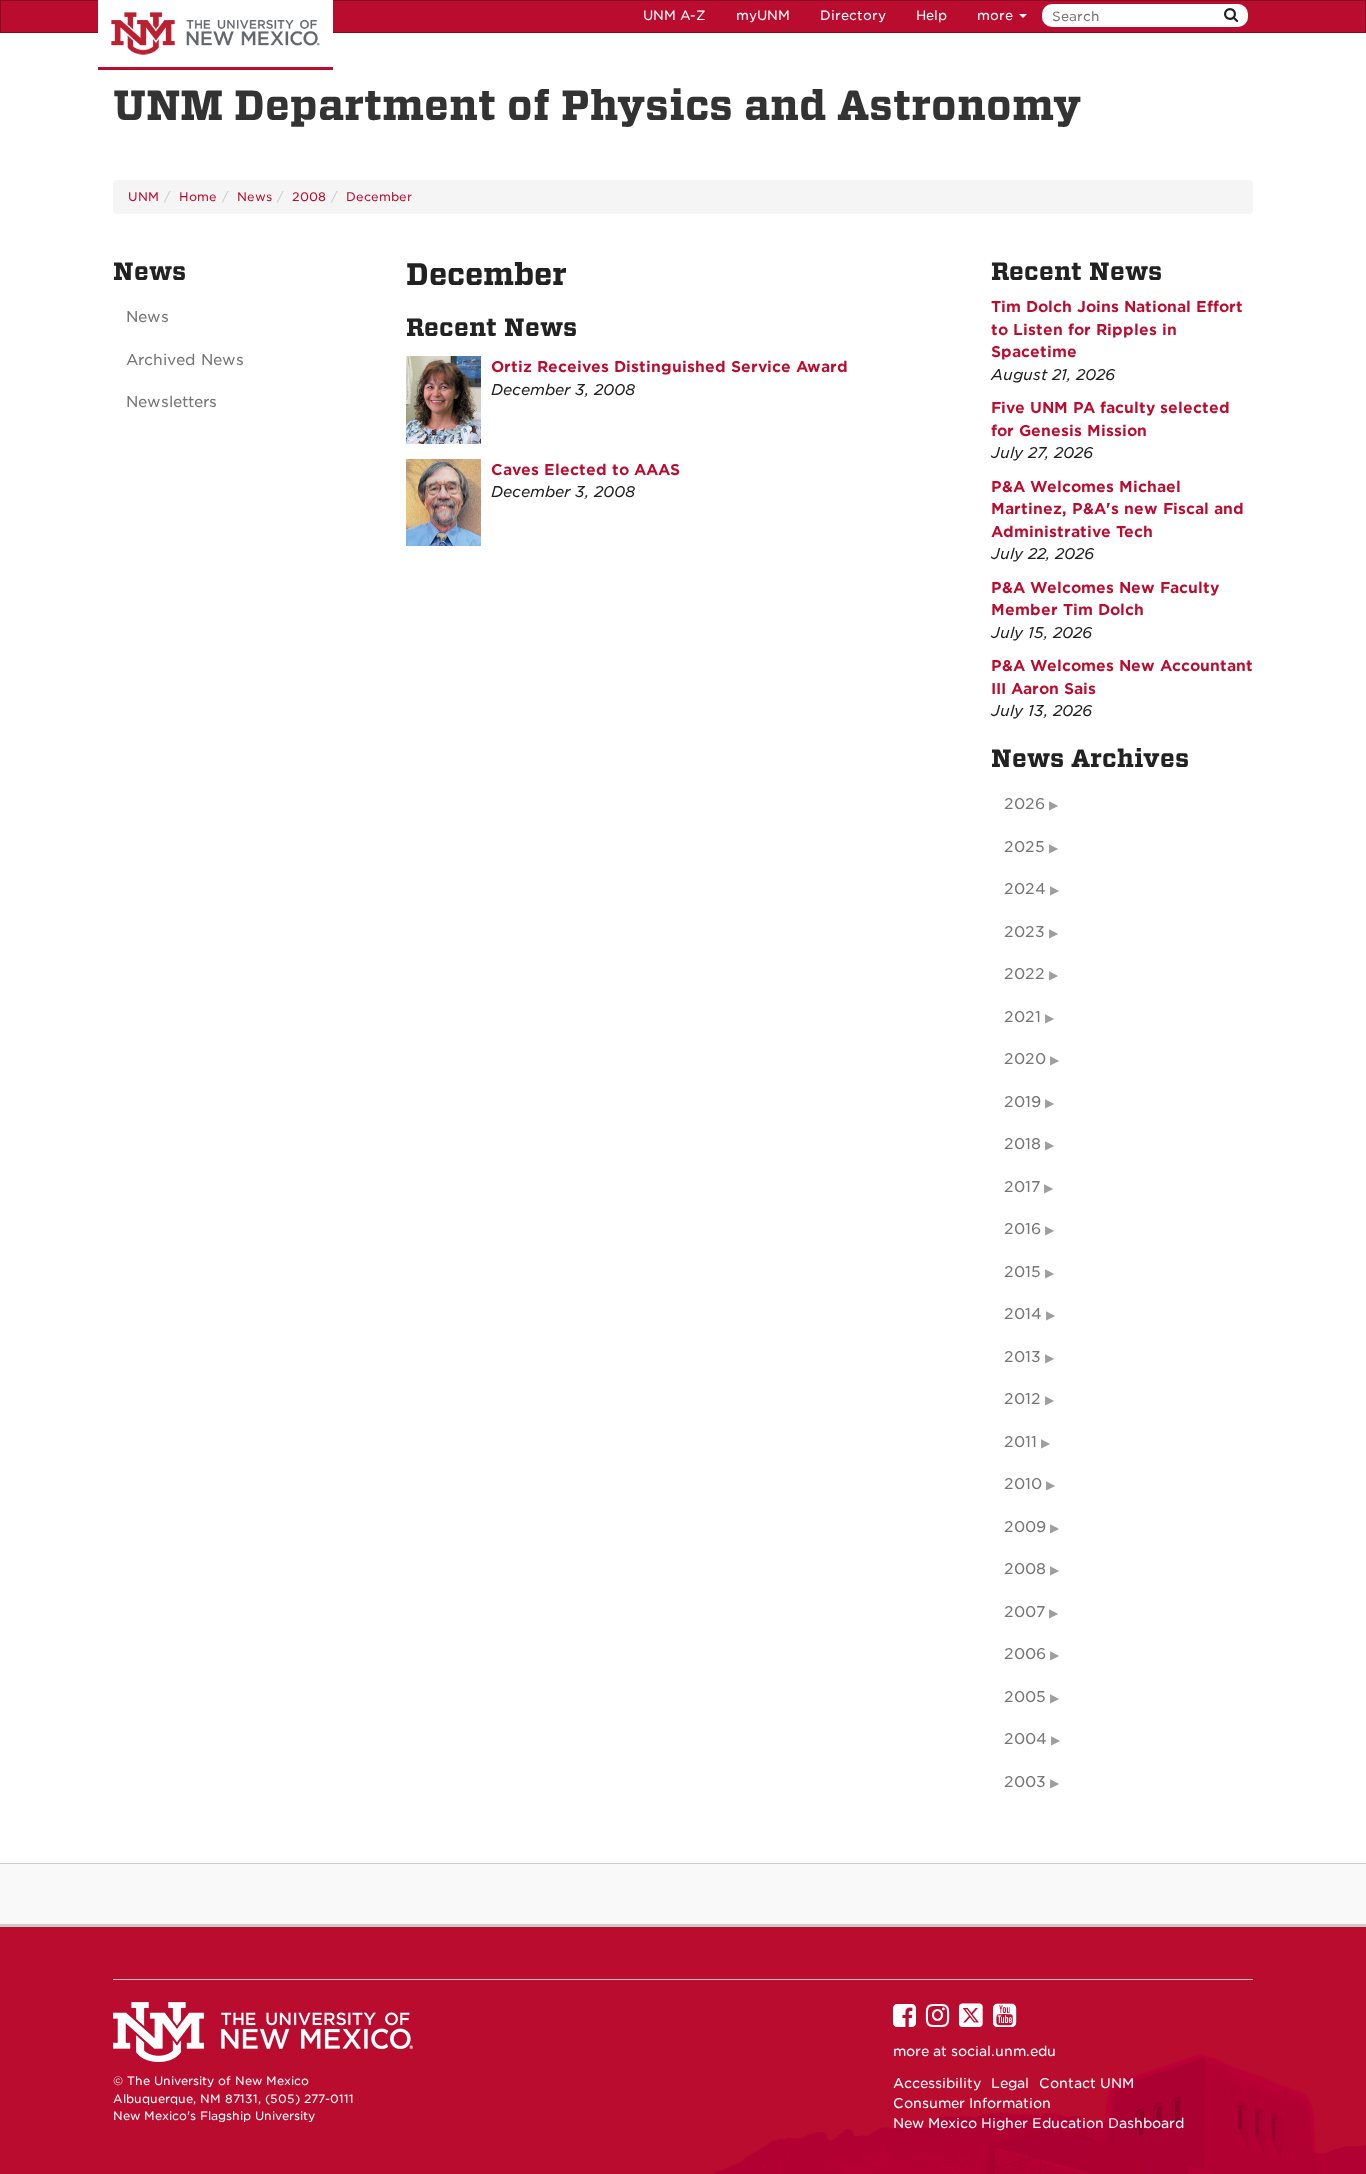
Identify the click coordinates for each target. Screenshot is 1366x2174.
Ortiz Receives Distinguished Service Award (669, 367)
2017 (1022, 1187)
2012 (1022, 1399)
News (254, 196)
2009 (1025, 1527)
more (997, 15)
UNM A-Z (674, 15)
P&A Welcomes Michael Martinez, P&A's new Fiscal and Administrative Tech (1117, 509)
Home (198, 196)
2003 (1025, 1782)
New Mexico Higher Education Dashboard (1038, 2123)
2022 (1024, 974)
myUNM (763, 15)
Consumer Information (972, 2103)
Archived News (185, 360)
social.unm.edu (1003, 2051)
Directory (853, 15)
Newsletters (171, 402)
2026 (1024, 804)
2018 (1022, 1144)
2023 (1024, 932)
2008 (309, 196)
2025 (1024, 847)
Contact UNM (1086, 2083)
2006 (1025, 1654)
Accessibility (937, 2083)
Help (931, 15)
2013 (1022, 1357)
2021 (1022, 1017)
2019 (1022, 1102)
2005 (1025, 1697)
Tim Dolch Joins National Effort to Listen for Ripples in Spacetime (1117, 329)
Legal (1010, 2083)
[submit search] (1231, 15)
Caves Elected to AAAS (585, 470)
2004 (1025, 1739)
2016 (1022, 1229)
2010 (1023, 1484)
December (379, 196)
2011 (1020, 1442)
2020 (1025, 1059)
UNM (143, 196)
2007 (1024, 1612)
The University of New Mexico (215, 35)
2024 (1025, 889)
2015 (1022, 1272)
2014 (1023, 1314)
